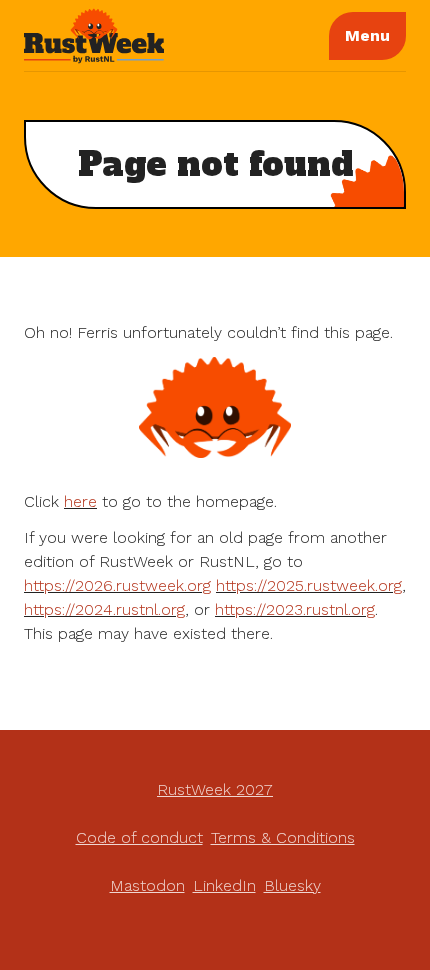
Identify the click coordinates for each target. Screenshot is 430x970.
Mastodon (147, 885)
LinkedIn (224, 885)
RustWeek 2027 (215, 789)
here (80, 501)
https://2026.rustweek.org (117, 585)
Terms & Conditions (283, 837)
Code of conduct (139, 837)
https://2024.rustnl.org (104, 609)
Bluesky (292, 885)
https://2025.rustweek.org (309, 585)
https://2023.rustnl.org (295, 609)
